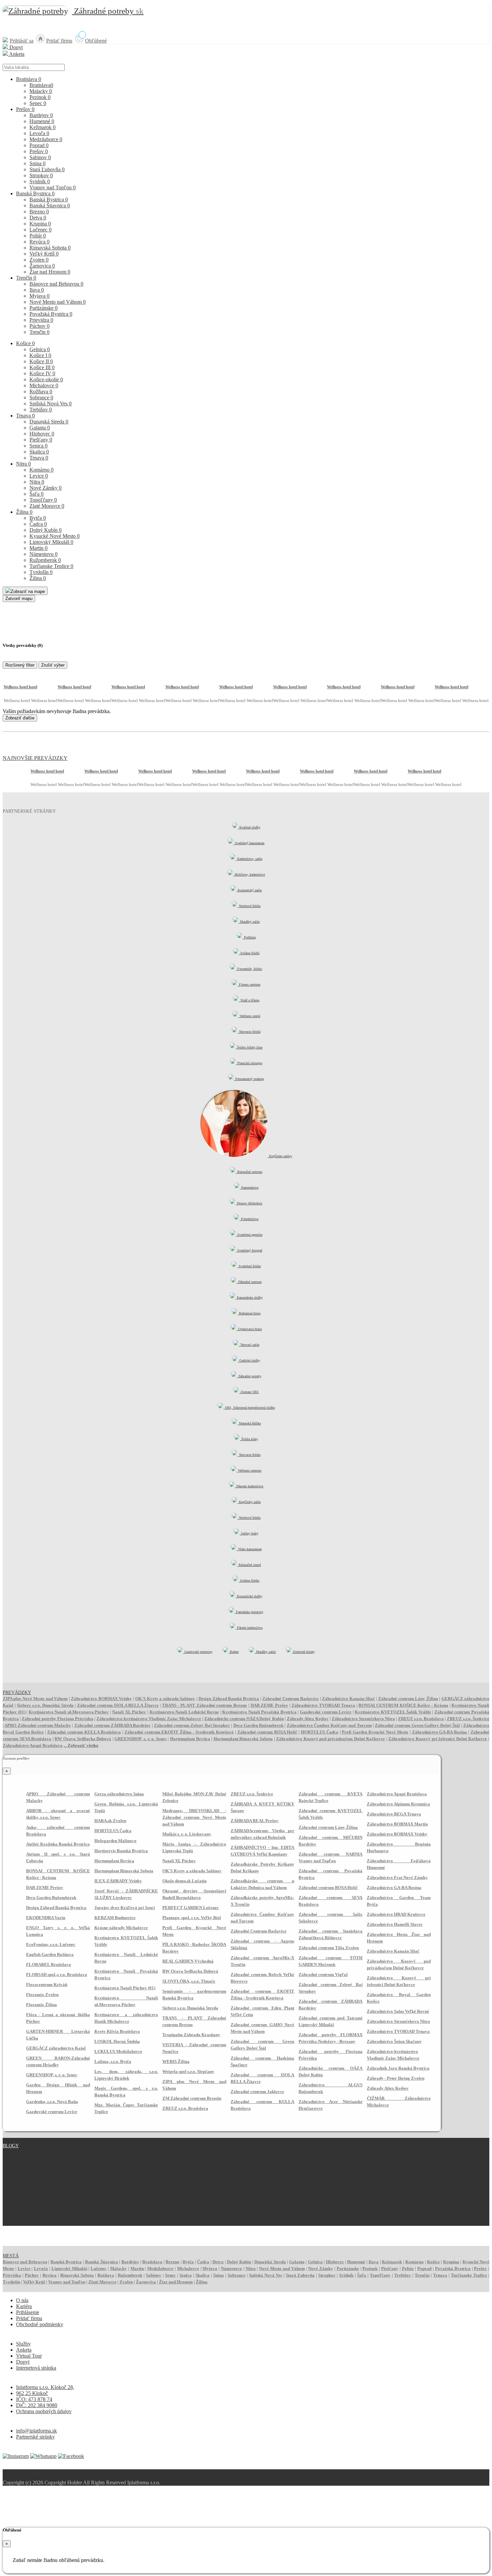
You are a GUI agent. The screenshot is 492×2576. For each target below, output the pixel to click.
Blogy (11, 2146)
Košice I (40, 355)
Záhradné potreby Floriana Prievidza (58, 1719)
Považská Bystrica (51, 314)
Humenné (42, 121)
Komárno (42, 470)
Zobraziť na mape (28, 591)
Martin (38, 548)
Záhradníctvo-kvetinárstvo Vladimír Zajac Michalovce (149, 1719)
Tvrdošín (41, 572)
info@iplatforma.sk (36, 2431)
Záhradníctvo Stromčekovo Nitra (363, 1719)
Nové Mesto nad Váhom (58, 302)
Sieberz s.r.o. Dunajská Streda (45, 1705)
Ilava (37, 290)
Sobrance (41, 398)
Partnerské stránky (35, 2437)
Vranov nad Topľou (53, 187)
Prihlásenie (28, 2312)
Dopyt (15, 47)
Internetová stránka (36, 2368)
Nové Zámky (46, 488)
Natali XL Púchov (129, 1712)
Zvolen (39, 260)
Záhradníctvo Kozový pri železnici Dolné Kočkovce (438, 1739)
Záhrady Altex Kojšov (308, 1719)
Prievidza (41, 320)
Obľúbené (96, 41)
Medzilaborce (46, 139)
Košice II (41, 361)
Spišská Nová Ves (51, 404)
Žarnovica (42, 266)
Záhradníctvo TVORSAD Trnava (323, 1705)
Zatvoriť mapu (19, 599)
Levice (39, 476)
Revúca (39, 242)
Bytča (38, 518)
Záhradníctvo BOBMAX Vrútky (101, 1699)
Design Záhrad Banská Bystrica (229, 1699)
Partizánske (44, 308)
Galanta (40, 428)
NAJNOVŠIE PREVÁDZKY (35, 758)
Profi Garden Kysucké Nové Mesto (375, 1732)
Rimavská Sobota (50, 248)
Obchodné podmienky (40, 2324)
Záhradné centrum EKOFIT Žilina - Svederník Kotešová (179, 1732)
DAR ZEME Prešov (269, 1705)
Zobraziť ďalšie (20, 718)
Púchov (39, 326)
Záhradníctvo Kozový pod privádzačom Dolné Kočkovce (331, 1739)
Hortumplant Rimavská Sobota (243, 1739)
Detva (38, 218)
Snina (37, 163)
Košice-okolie (46, 379)
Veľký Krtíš (44, 254)
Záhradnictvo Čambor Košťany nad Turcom (329, 1725)
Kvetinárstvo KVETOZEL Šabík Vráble (393, 1712)
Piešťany (41, 440)
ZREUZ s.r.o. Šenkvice (468, 1719)
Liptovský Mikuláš (51, 542)
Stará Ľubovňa (47, 169)
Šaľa (36, 494)
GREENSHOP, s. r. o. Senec (140, 1739)
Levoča (39, 133)
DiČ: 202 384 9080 (37, 2405)
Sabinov (40, 157)
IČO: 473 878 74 (34, 2399)
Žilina (24, 512)
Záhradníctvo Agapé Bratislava (33, 1745)
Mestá (11, 2256)
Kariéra (24, 2306)
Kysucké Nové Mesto (55, 536)
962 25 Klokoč (32, 2393)
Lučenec (40, 230)
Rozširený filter (20, 665)
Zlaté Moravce (47, 506)
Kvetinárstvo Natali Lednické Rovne (184, 1712)
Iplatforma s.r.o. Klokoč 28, (45, 2387)
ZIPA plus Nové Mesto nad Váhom (35, 1699)
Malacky (41, 91)
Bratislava (29, 79)
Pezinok (40, 97)
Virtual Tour (29, 2356)
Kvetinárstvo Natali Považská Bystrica (259, 1712)
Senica (38, 446)
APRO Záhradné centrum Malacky (38, 1725)
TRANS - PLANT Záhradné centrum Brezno (204, 1705)
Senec (38, 103)
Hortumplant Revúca (190, 1739)
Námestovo (44, 554)
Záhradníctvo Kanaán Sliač (348, 1699)
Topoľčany (43, 500)
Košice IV (42, 373)
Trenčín (26, 278)
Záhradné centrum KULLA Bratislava (84, 1732)
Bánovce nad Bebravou (56, 284)
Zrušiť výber (53, 665)
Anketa (16, 54)
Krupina (40, 224)
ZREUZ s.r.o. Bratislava (421, 1719)
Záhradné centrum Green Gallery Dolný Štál (417, 1725)
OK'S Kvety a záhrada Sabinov (165, 1699)
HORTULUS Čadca (320, 1732)
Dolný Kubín (46, 530)
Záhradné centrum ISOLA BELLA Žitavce (118, 1705)
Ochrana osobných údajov (44, 2411)
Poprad (39, 145)
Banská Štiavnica (50, 206)
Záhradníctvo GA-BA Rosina (440, 1732)
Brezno (39, 212)
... (81, 1745)
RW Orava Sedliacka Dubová (83, 1739)
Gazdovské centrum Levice (326, 1712)
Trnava (25, 416)
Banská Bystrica (35, 193)
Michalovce (44, 385)
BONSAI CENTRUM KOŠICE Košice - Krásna (403, 1705)
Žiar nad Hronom (50, 272)
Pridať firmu (59, 41)
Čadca (38, 524)
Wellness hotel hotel (20, 687)
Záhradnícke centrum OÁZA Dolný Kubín (244, 1719)
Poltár (38, 236)
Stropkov (41, 175)
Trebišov (41, 410)
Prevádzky (17, 1693)
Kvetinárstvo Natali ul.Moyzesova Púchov (69, 1712)
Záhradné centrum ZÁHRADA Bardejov (113, 1725)
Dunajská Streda (49, 422)
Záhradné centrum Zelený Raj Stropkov (192, 1725)
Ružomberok (45, 560)
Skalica (39, 452)
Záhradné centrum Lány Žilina (408, 1699)
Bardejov (41, 115)
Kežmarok (43, 127)
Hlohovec (42, 434)
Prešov (25, 109)
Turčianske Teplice (51, 566)
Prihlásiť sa (22, 41)
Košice (25, 343)
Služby (23, 2344)
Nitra (23, 464)
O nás (22, 2300)
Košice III (42, 367)
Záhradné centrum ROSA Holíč (267, 1732)
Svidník (40, 181)
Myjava (39, 296)
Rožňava (41, 391)
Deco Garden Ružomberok (259, 1725)
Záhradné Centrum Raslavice (291, 1699)
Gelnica (40, 349)
